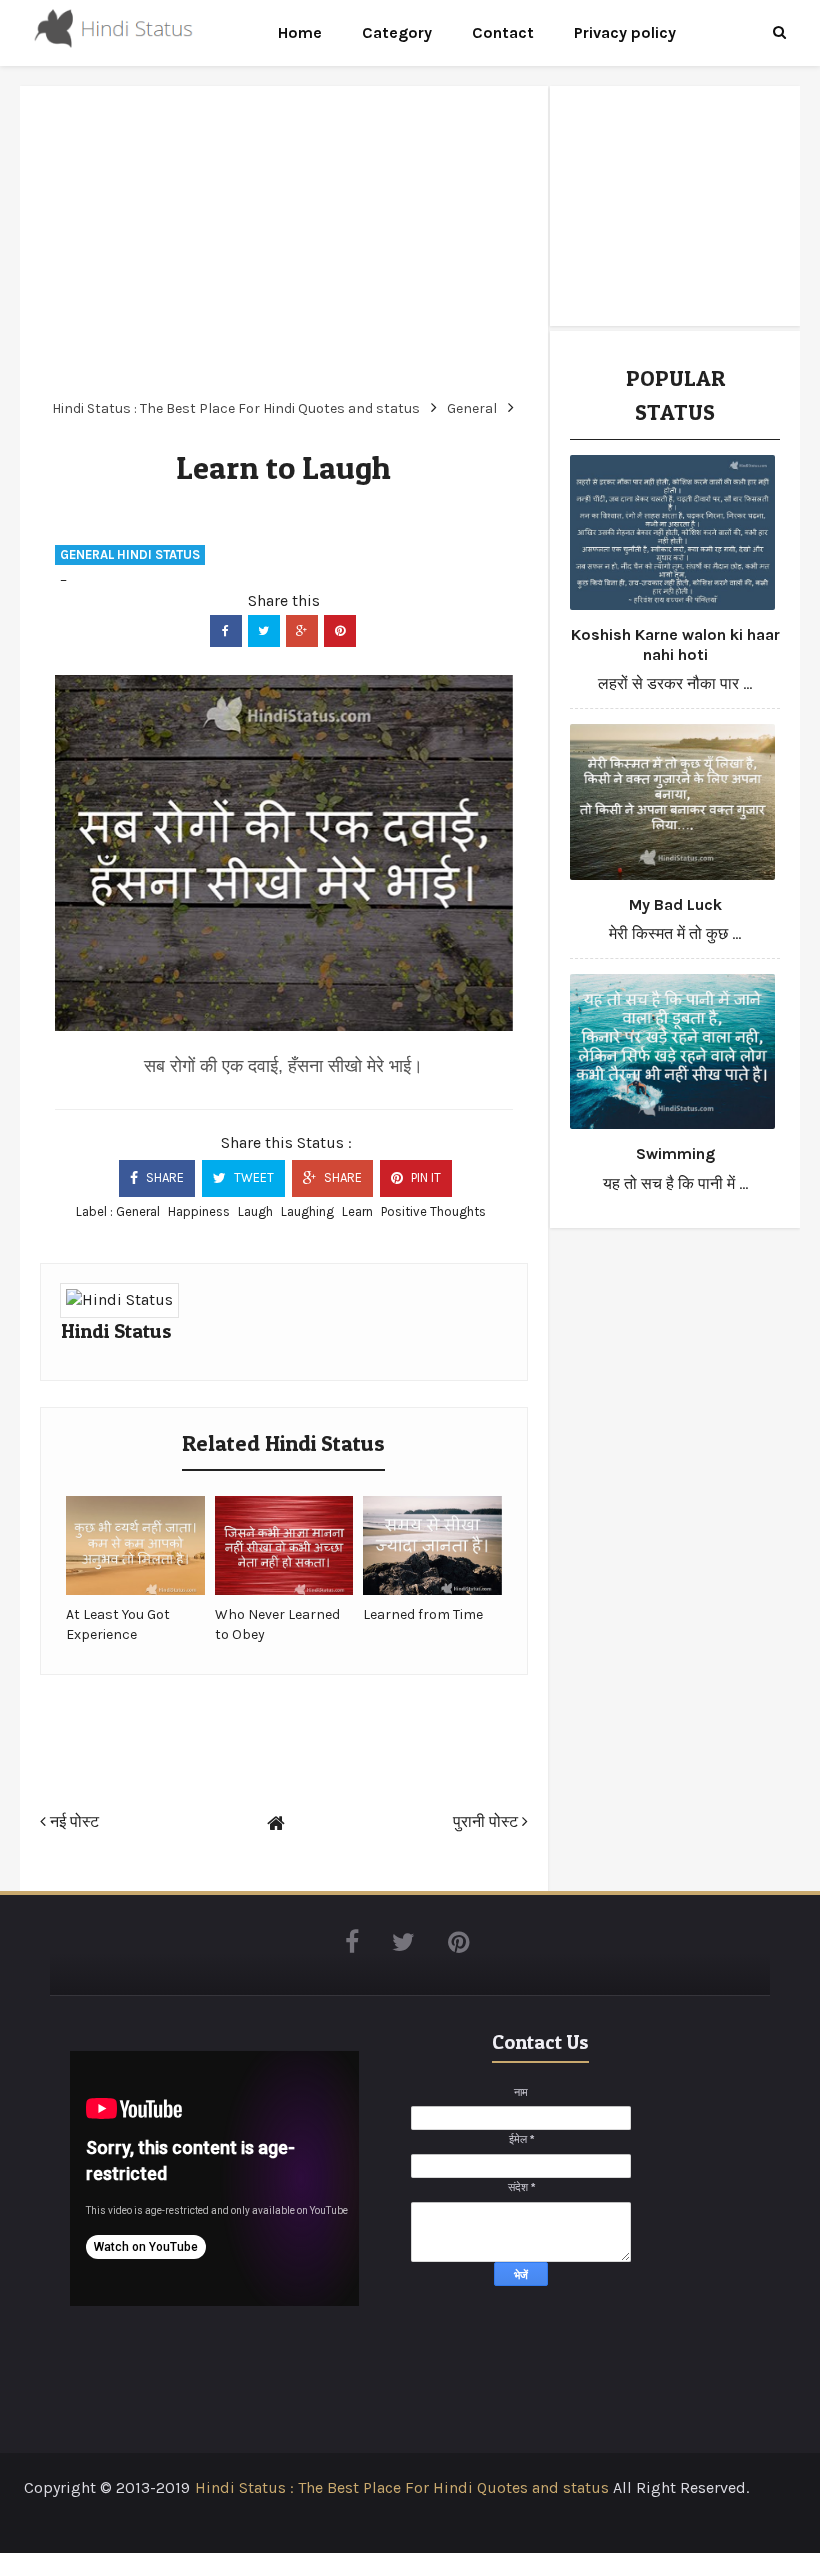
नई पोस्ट (72, 1821)
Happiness (199, 1211)
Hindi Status (116, 1331)
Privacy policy (625, 32)
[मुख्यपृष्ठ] (276, 1823)
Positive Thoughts (433, 1211)
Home (300, 32)
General (138, 1211)
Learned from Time (423, 1614)
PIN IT (424, 1177)
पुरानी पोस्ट (487, 1821)
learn (357, 1211)
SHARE (163, 1177)
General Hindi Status (130, 554)
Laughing (307, 1211)
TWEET (252, 1177)
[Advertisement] (284, 246)
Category (397, 32)
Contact (503, 32)
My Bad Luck (675, 904)
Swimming (675, 1153)
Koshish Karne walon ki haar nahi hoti (675, 644)
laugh (255, 1211)
